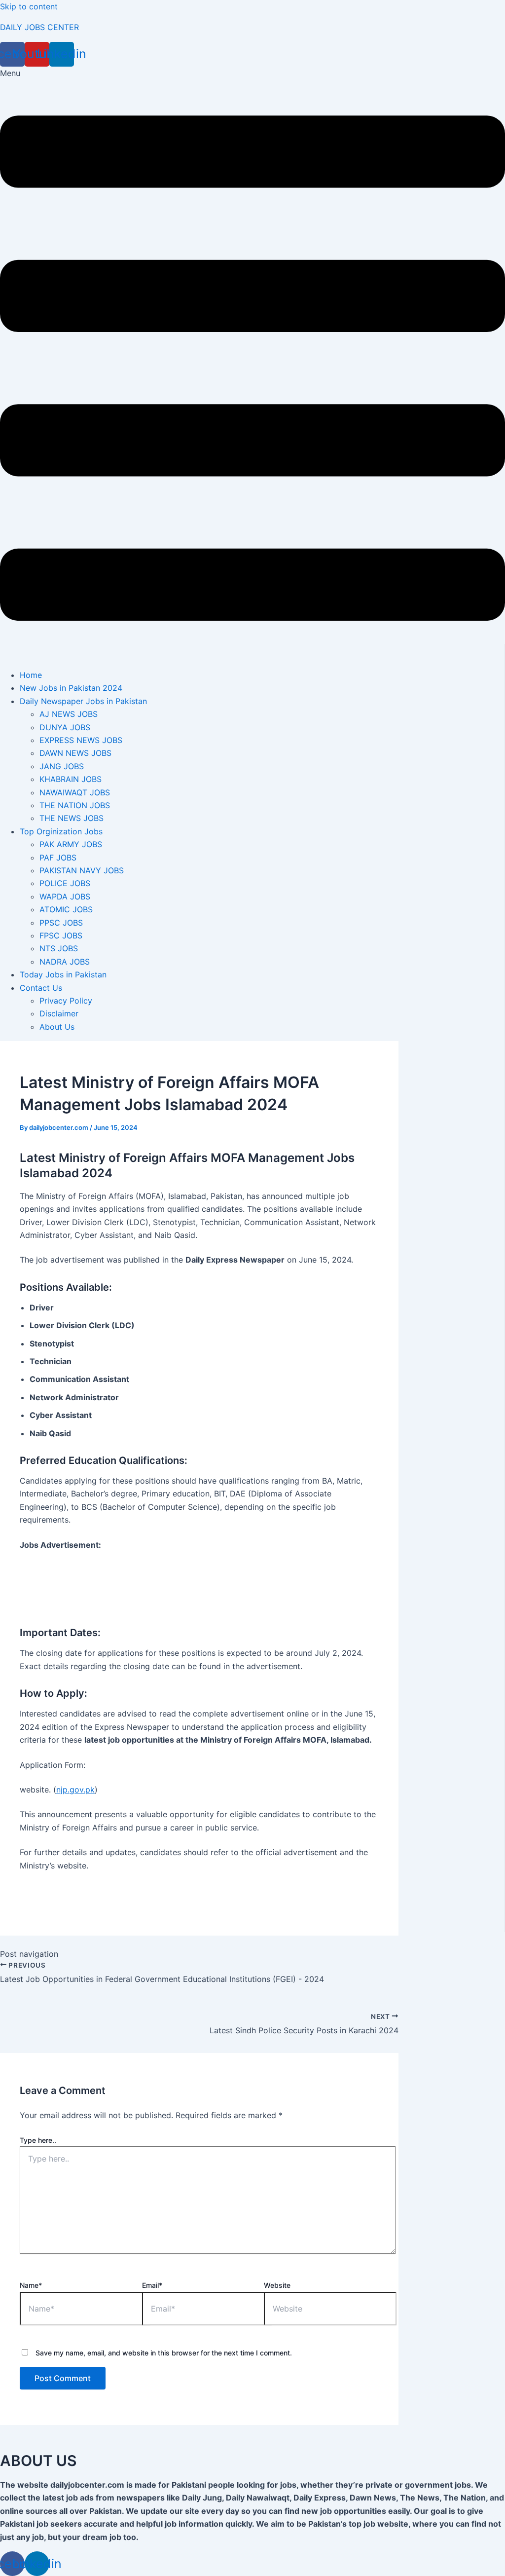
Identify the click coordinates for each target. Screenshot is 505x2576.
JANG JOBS (62, 766)
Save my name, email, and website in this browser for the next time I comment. (164, 2353)
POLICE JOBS (65, 883)
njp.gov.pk (75, 1790)
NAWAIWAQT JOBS (75, 792)
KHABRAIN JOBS (71, 779)
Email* (152, 2285)
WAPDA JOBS (65, 896)
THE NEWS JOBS (72, 818)
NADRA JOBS (65, 962)
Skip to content (29, 6)
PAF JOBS (58, 858)
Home (31, 675)
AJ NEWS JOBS (69, 714)
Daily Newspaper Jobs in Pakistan (83, 701)
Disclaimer (59, 1013)
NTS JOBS (59, 948)
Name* (31, 2285)
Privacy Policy (66, 1001)
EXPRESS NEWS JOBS (81, 740)
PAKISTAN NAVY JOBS (82, 870)
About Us (57, 1027)
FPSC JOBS (61, 935)
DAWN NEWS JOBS (75, 753)
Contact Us (41, 988)
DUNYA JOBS (65, 727)
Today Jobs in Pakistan (63, 974)
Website (277, 2285)
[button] (252, 364)
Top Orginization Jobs (61, 831)
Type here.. (38, 2140)
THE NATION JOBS (75, 805)
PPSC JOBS (61, 923)
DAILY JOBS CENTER (39, 27)
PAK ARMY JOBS (71, 844)
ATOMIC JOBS (66, 909)
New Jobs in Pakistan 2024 (71, 688)
